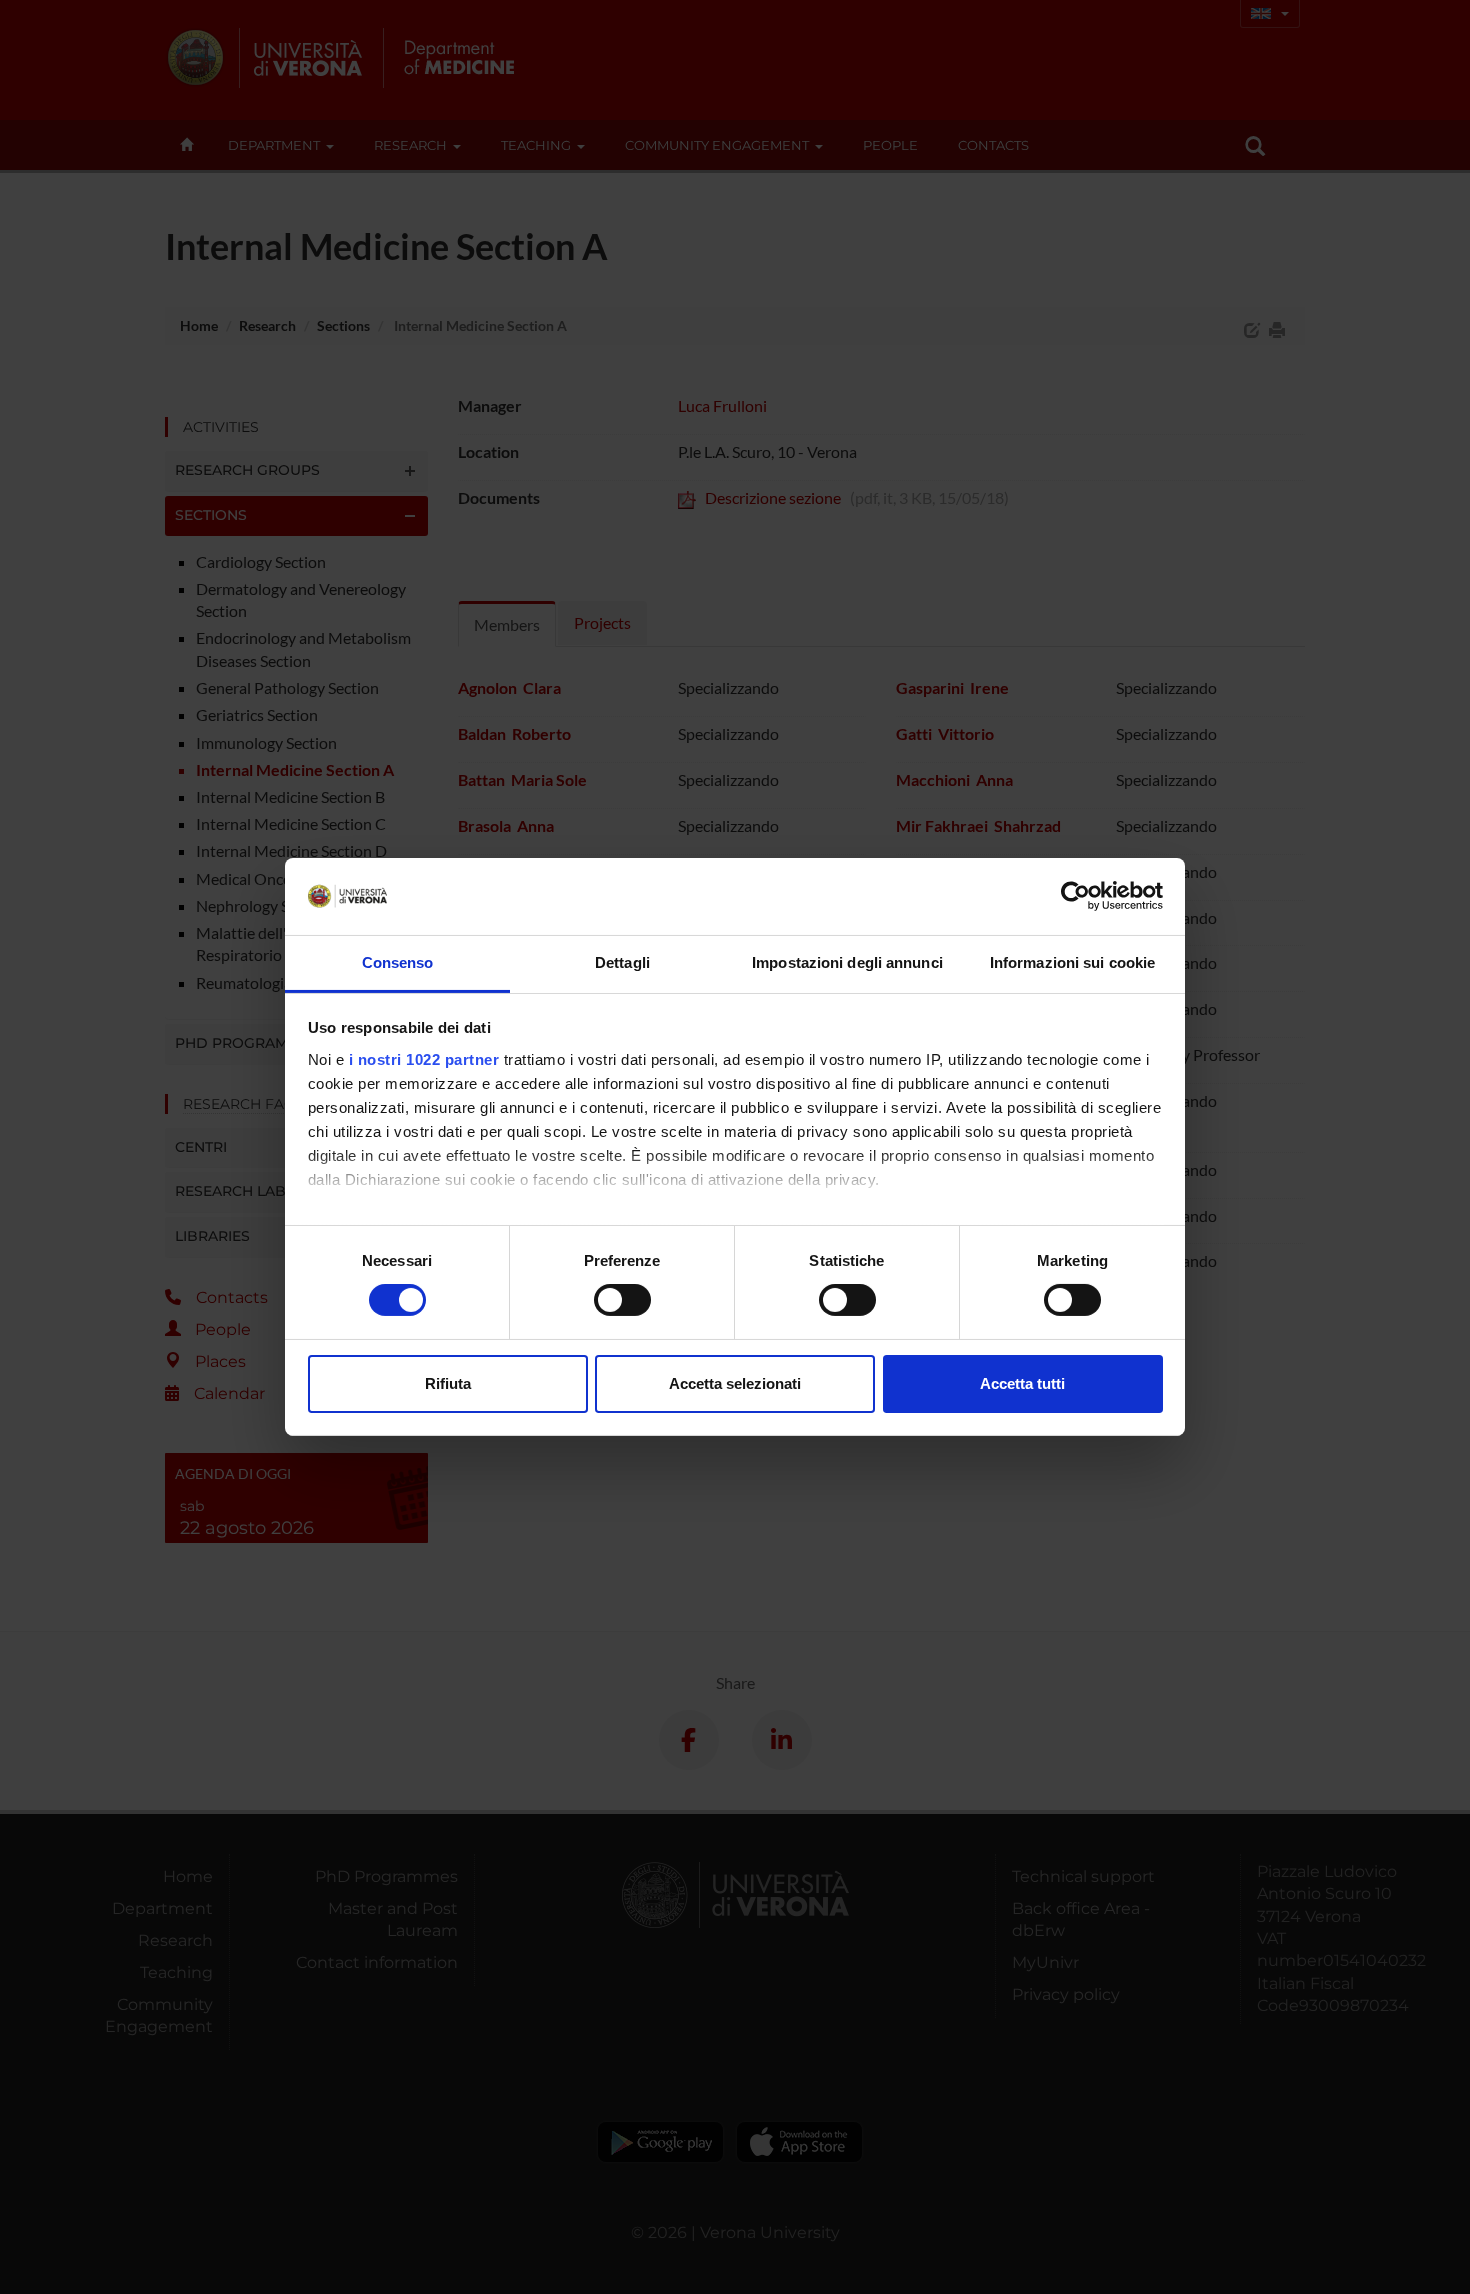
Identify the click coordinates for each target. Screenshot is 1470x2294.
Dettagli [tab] (622, 962)
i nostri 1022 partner (424, 1059)
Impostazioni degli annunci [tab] (847, 962)
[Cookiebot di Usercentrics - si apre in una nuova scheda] (1075, 896)
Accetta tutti (1022, 1383)
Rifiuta (448, 1383)
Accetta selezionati (735, 1383)
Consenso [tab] (398, 962)
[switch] (622, 1300)
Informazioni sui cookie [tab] (1072, 962)
